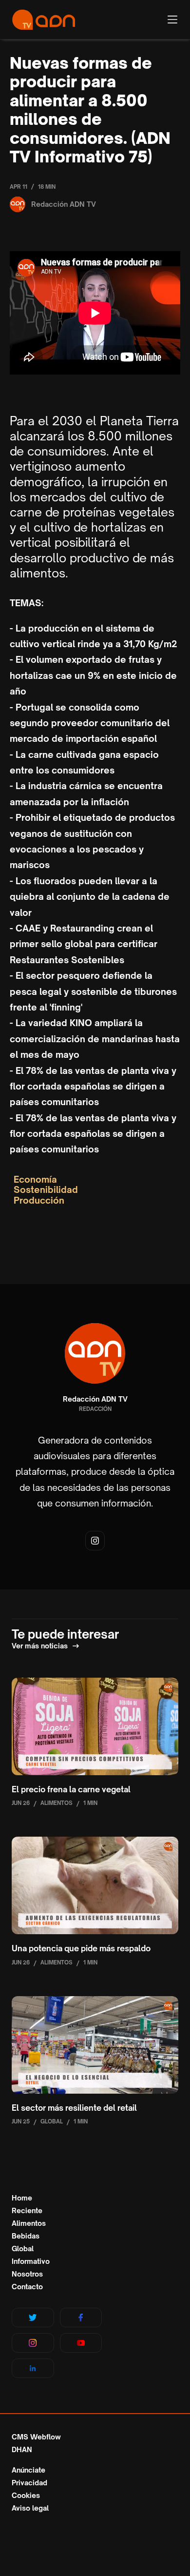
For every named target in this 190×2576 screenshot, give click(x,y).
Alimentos (29, 2223)
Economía (35, 1179)
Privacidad (29, 2483)
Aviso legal (30, 2508)
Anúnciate (28, 2470)
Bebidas (26, 2236)
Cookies (26, 2496)
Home (22, 2198)
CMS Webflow (36, 2437)
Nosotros (27, 2274)
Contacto (27, 2287)
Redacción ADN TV (95, 1399)
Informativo (31, 2261)
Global (23, 2249)
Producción (39, 1200)
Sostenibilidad (46, 1190)
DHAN (22, 2450)
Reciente (27, 2211)
